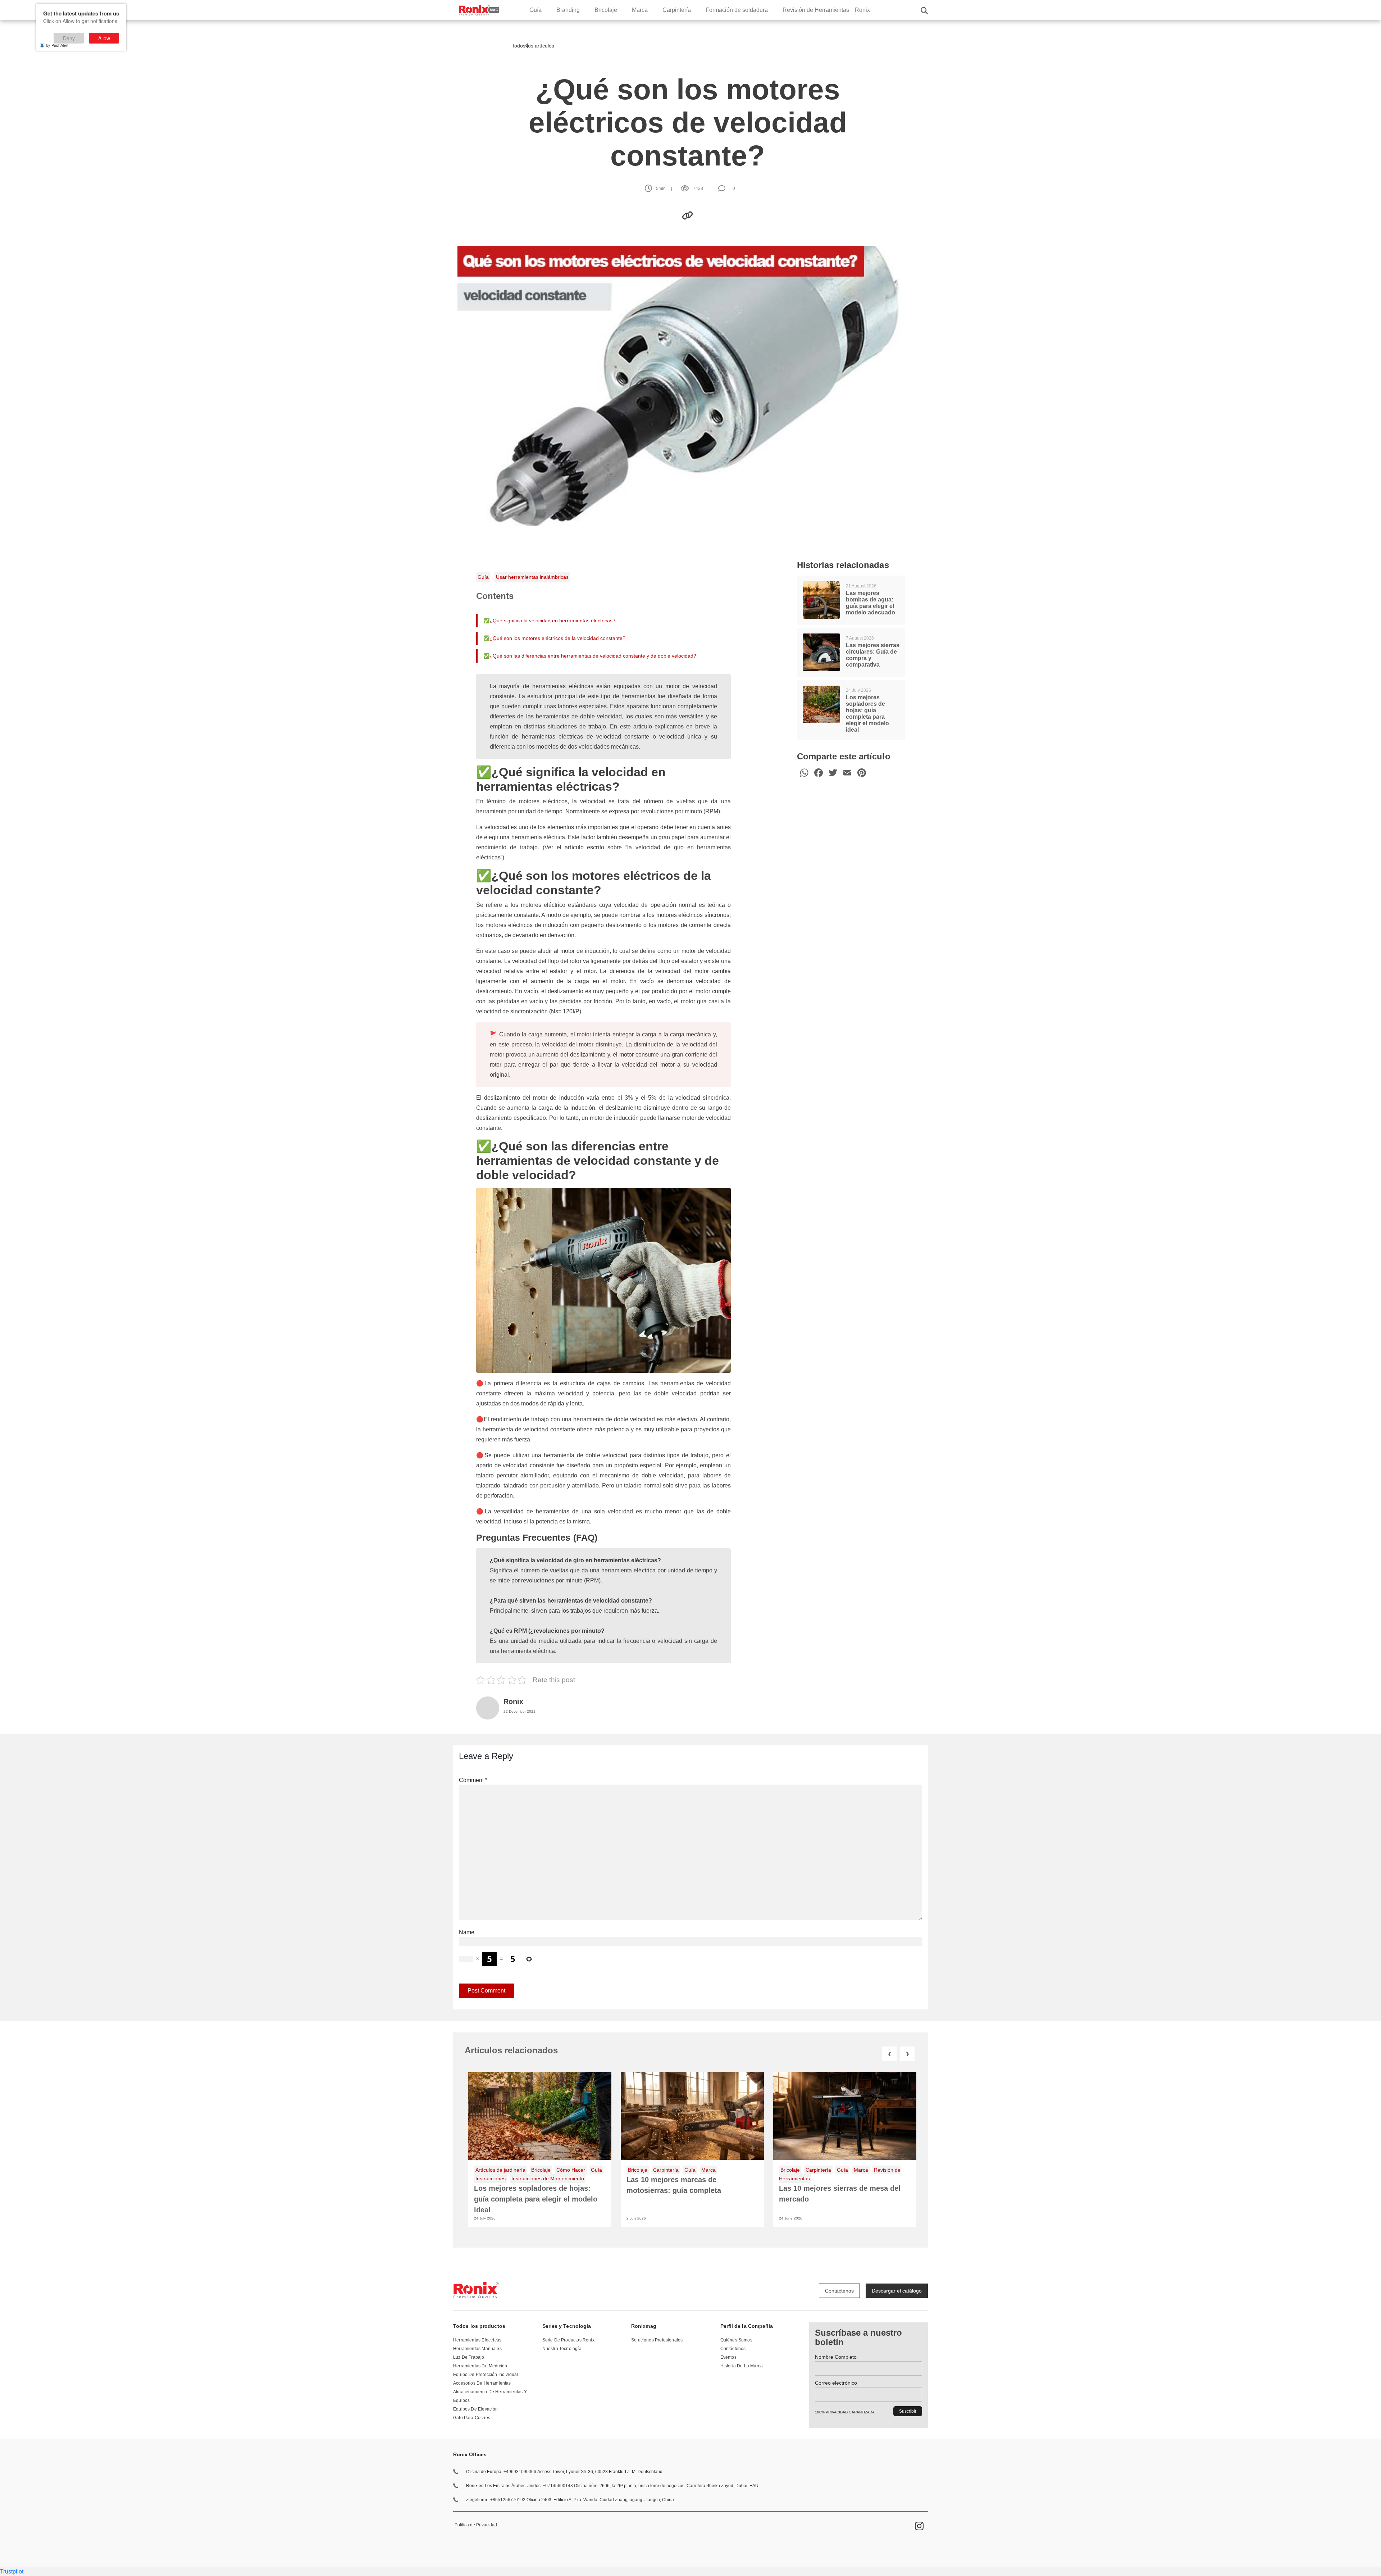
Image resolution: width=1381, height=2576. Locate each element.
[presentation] (889, 2054)
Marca (640, 10)
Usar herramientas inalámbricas (532, 577)
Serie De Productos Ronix (568, 2340)
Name (467, 1932)
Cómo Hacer (571, 2170)
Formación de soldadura (737, 10)
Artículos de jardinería (500, 2170)
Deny (69, 38)
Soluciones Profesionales (657, 2340)
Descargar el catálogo (897, 2291)
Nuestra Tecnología (562, 2349)
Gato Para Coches (472, 2418)
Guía (535, 10)
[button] (924, 10)
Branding (568, 10)
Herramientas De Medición (480, 2366)
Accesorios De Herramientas (482, 2383)
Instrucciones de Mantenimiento (548, 2179)
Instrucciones (491, 2179)
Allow (104, 38)
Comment (473, 1780)
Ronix (862, 10)
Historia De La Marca (742, 2366)
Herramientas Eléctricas (477, 2340)
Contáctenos (839, 2291)
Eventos (728, 2357)
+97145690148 (558, 2486)
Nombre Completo (836, 2357)
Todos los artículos (534, 46)
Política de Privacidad (476, 2525)
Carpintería (677, 10)
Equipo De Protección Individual (486, 2375)
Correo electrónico (836, 2383)
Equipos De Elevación (476, 2409)
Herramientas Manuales (477, 2349)
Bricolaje (606, 10)
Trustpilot (12, 2572)
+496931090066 (520, 2472)
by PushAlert (57, 45)
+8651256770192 (508, 2500)
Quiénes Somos (736, 2340)
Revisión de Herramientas (816, 10)
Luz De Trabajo (469, 2357)
